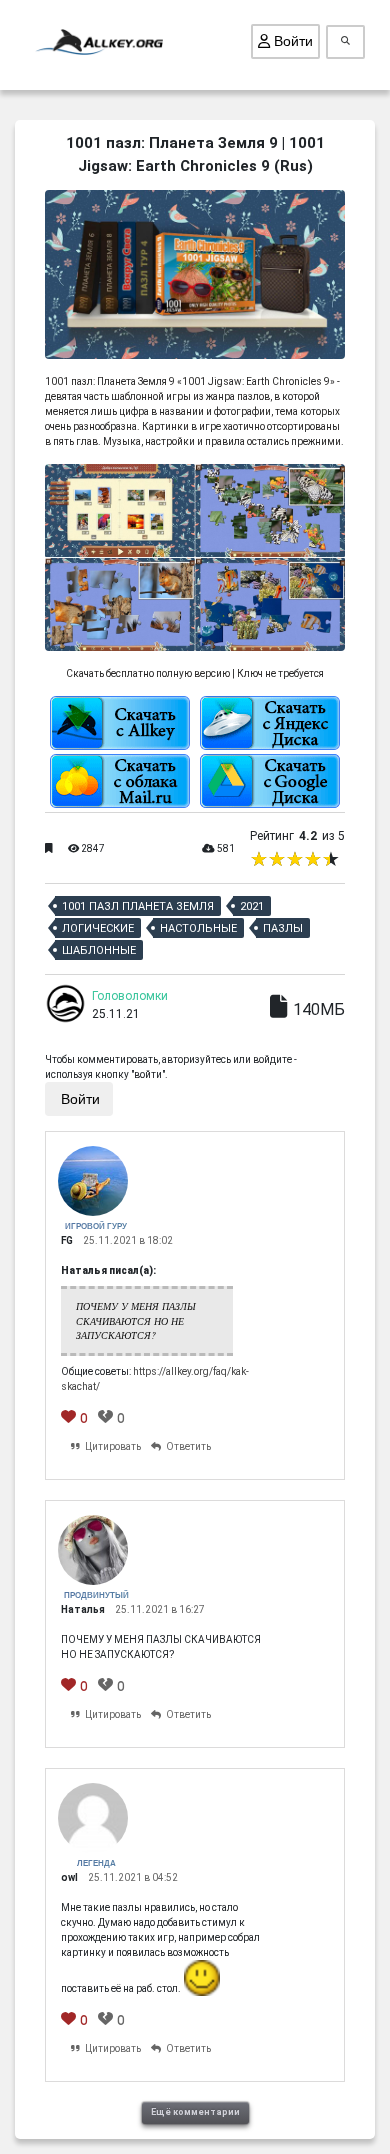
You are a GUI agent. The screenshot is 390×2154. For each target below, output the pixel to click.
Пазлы (283, 928)
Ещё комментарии (195, 2112)
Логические (98, 928)
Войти (291, 41)
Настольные (198, 928)
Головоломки (130, 996)
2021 (252, 906)
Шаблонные (99, 950)
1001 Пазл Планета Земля (138, 906)
